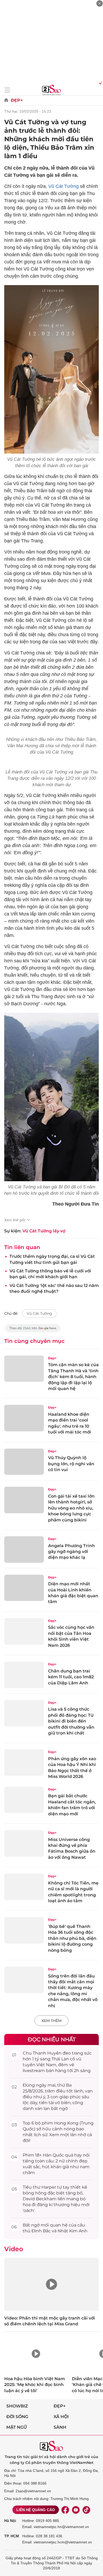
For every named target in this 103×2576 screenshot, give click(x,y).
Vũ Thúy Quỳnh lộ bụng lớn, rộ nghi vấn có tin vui (71, 1464)
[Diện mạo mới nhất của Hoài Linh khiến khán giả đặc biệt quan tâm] (24, 1588)
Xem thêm (51, 2021)
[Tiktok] (86, 2510)
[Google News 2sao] (33, 1331)
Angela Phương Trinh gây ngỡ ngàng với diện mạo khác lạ (71, 1552)
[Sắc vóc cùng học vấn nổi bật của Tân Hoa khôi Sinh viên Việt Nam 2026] (24, 1631)
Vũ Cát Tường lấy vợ (44, 1231)
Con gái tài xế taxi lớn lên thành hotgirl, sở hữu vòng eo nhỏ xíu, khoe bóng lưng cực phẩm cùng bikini (71, 1508)
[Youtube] (76, 2510)
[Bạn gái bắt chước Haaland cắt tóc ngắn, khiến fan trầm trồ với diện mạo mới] (24, 1800)
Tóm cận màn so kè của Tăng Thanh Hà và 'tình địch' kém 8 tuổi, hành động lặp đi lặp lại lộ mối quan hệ (73, 1377)
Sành (60, 2427)
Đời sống (17, 2417)
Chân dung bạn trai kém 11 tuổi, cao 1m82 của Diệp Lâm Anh (71, 1677)
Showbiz (17, 2406)
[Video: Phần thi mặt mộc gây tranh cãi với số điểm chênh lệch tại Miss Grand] (51, 2284)
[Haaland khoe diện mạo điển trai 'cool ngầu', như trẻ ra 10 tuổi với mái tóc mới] (24, 1418)
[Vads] (100, 83)
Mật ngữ (17, 2427)
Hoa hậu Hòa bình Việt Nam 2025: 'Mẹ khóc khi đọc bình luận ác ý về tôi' (35, 2385)
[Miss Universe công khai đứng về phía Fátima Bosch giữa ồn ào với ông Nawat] (24, 1843)
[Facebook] (65, 2510)
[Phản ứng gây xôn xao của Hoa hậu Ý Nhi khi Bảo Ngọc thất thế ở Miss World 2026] (24, 1763)
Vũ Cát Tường (64, 186)
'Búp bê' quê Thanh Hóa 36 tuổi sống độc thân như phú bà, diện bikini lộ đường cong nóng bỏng (72, 1938)
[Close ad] (100, 3)
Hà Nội (10, 2521)
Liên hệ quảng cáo (36, 2510)
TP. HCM (12, 2536)
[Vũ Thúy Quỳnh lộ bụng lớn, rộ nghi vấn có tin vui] (24, 1462)
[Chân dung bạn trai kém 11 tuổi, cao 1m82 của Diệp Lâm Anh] (24, 1675)
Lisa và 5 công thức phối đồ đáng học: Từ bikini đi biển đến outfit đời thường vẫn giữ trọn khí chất (71, 1721)
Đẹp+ (17, 100)
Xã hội (61, 2417)
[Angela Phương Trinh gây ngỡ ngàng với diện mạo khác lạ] (24, 1550)
